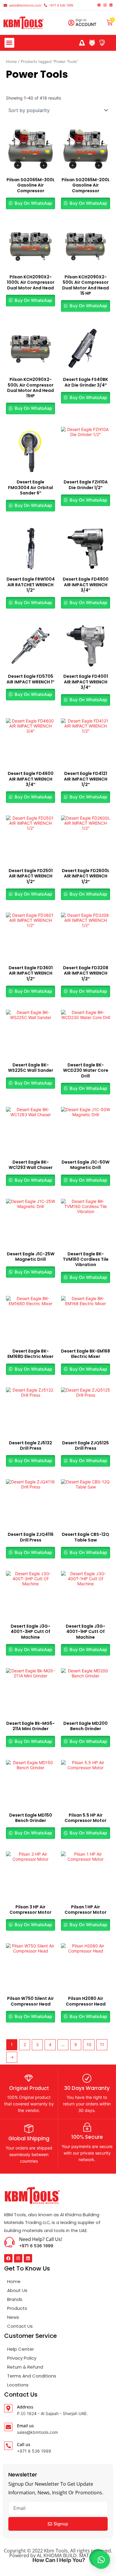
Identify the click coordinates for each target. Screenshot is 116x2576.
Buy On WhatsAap (33, 203)
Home (11, 62)
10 (89, 2044)
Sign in (81, 20)
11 (102, 2044)
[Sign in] (71, 23)
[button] (9, 43)
